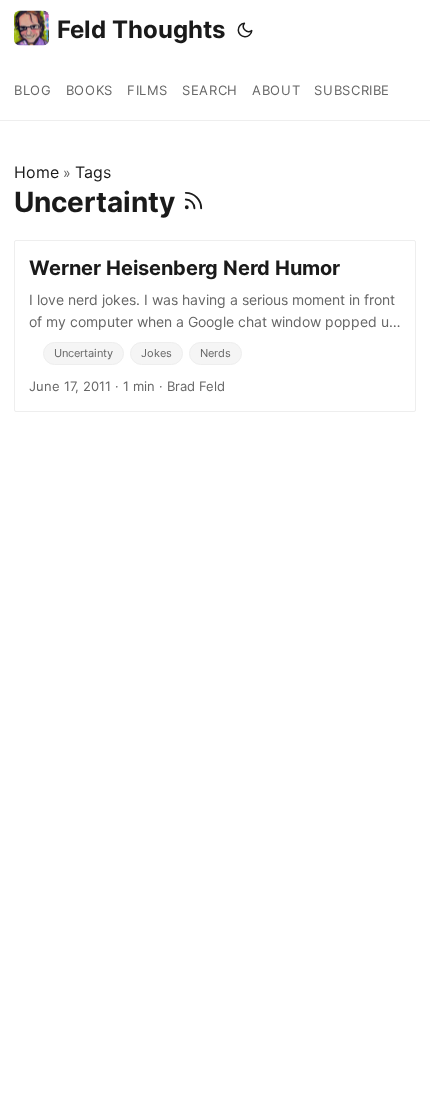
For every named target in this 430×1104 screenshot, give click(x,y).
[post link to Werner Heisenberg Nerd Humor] (215, 326)
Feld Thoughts (141, 29)
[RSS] (193, 202)
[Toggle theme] (245, 30)
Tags (93, 172)
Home (36, 172)
